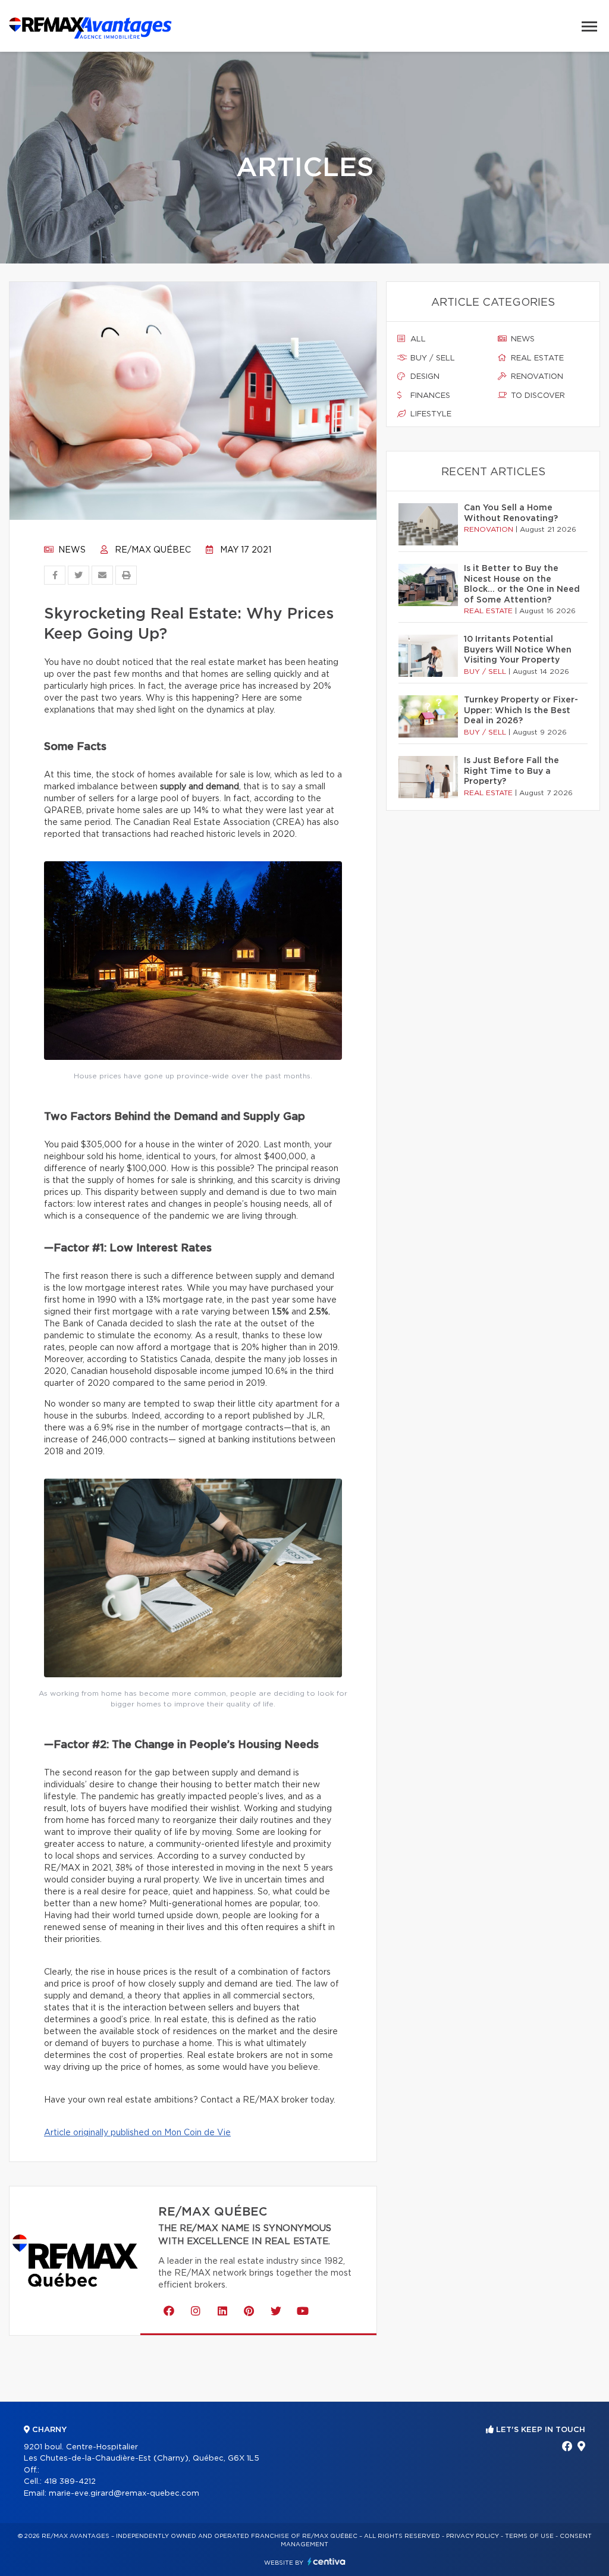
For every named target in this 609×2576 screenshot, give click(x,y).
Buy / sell (431, 358)
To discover (537, 396)
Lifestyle (430, 414)
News (71, 550)
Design (424, 377)
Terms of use (529, 2536)
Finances (429, 396)
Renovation (536, 377)
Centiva (327, 2561)
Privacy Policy (473, 2536)
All (417, 339)
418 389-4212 (70, 2482)
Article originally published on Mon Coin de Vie (137, 2133)
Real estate (536, 358)
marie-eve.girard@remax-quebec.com (124, 2494)
